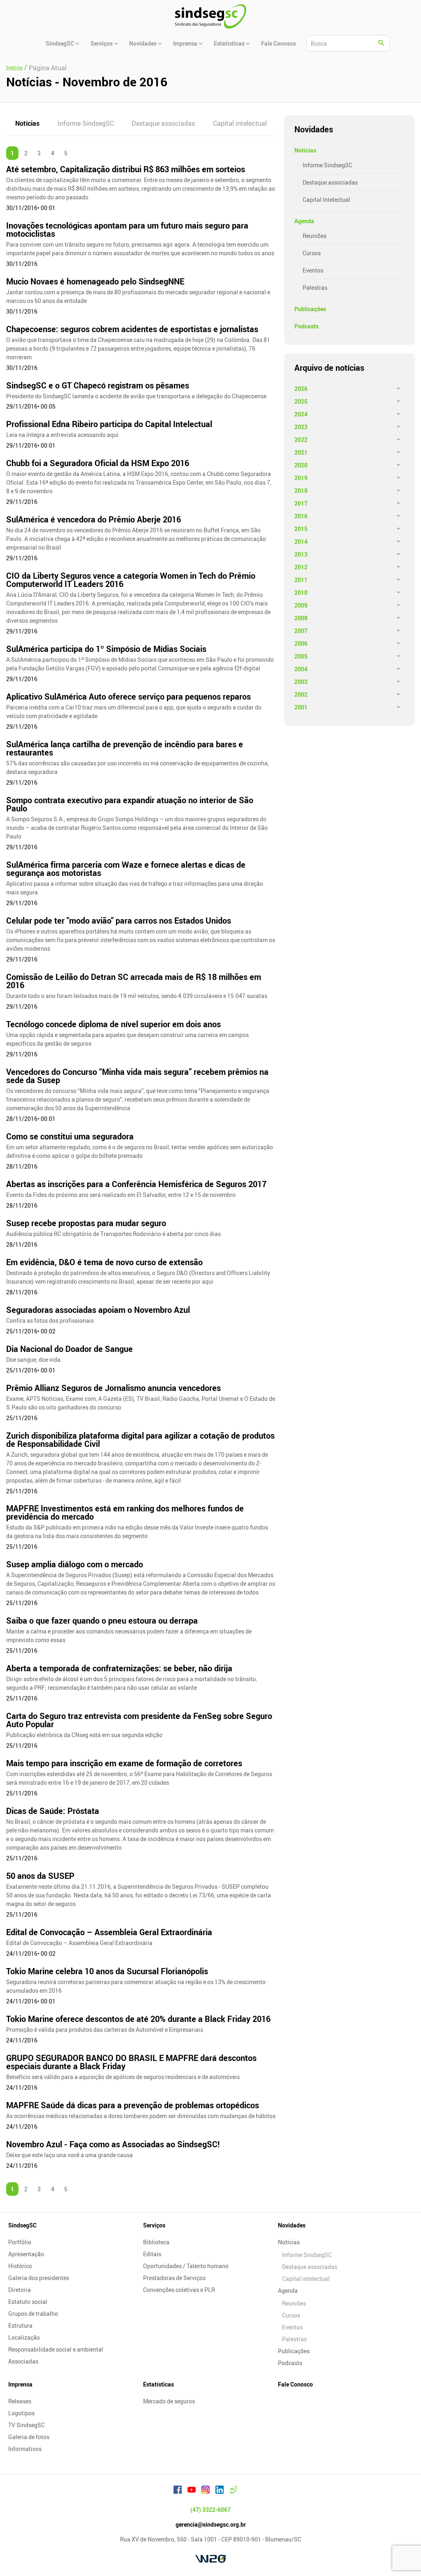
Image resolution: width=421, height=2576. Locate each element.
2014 (301, 542)
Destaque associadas (163, 123)
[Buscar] (382, 43)
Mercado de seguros (169, 2401)
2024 (301, 414)
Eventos (313, 270)
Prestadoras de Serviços (174, 2278)
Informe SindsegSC (86, 123)
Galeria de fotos (29, 2437)
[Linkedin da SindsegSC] (220, 2491)
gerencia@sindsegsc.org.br (211, 2524)
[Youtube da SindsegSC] (192, 2491)
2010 (301, 593)
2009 (301, 605)
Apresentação (26, 2254)
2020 (301, 465)
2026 (301, 389)
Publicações (310, 309)
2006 (301, 643)
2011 (301, 580)
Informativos (25, 2449)
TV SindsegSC (27, 2425)
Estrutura (20, 2325)
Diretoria (20, 2290)
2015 (301, 529)
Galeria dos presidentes (39, 2278)
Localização (24, 2337)
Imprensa (20, 2384)
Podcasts (306, 326)
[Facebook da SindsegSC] (178, 2491)
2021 (301, 452)
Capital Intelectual (326, 200)
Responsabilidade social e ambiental (56, 2349)
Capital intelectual (240, 123)
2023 (301, 427)
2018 (301, 491)
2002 (301, 694)
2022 (301, 440)
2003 (301, 682)
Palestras (315, 288)
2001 (301, 707)
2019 (301, 478)
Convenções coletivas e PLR (179, 2290)
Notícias (27, 123)
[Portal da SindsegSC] (234, 2491)
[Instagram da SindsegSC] (206, 2491)
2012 (301, 567)
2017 (301, 503)
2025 (301, 401)
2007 (301, 631)
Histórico (20, 2266)
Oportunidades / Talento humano (186, 2266)
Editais (152, 2254)
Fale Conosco (295, 2384)
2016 (301, 516)
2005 (301, 656)
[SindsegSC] (210, 16)
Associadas (23, 2361)
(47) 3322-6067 (210, 2510)
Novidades (292, 2225)
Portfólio (20, 2242)
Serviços (154, 2225)
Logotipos (21, 2413)
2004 (301, 669)
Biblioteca (156, 2242)
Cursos (312, 253)
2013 (301, 554)
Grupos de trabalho (33, 2314)
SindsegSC (22, 2225)
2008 (301, 618)
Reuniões (315, 236)
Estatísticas (158, 2384)
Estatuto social (28, 2302)
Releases (20, 2401)
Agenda (304, 221)
